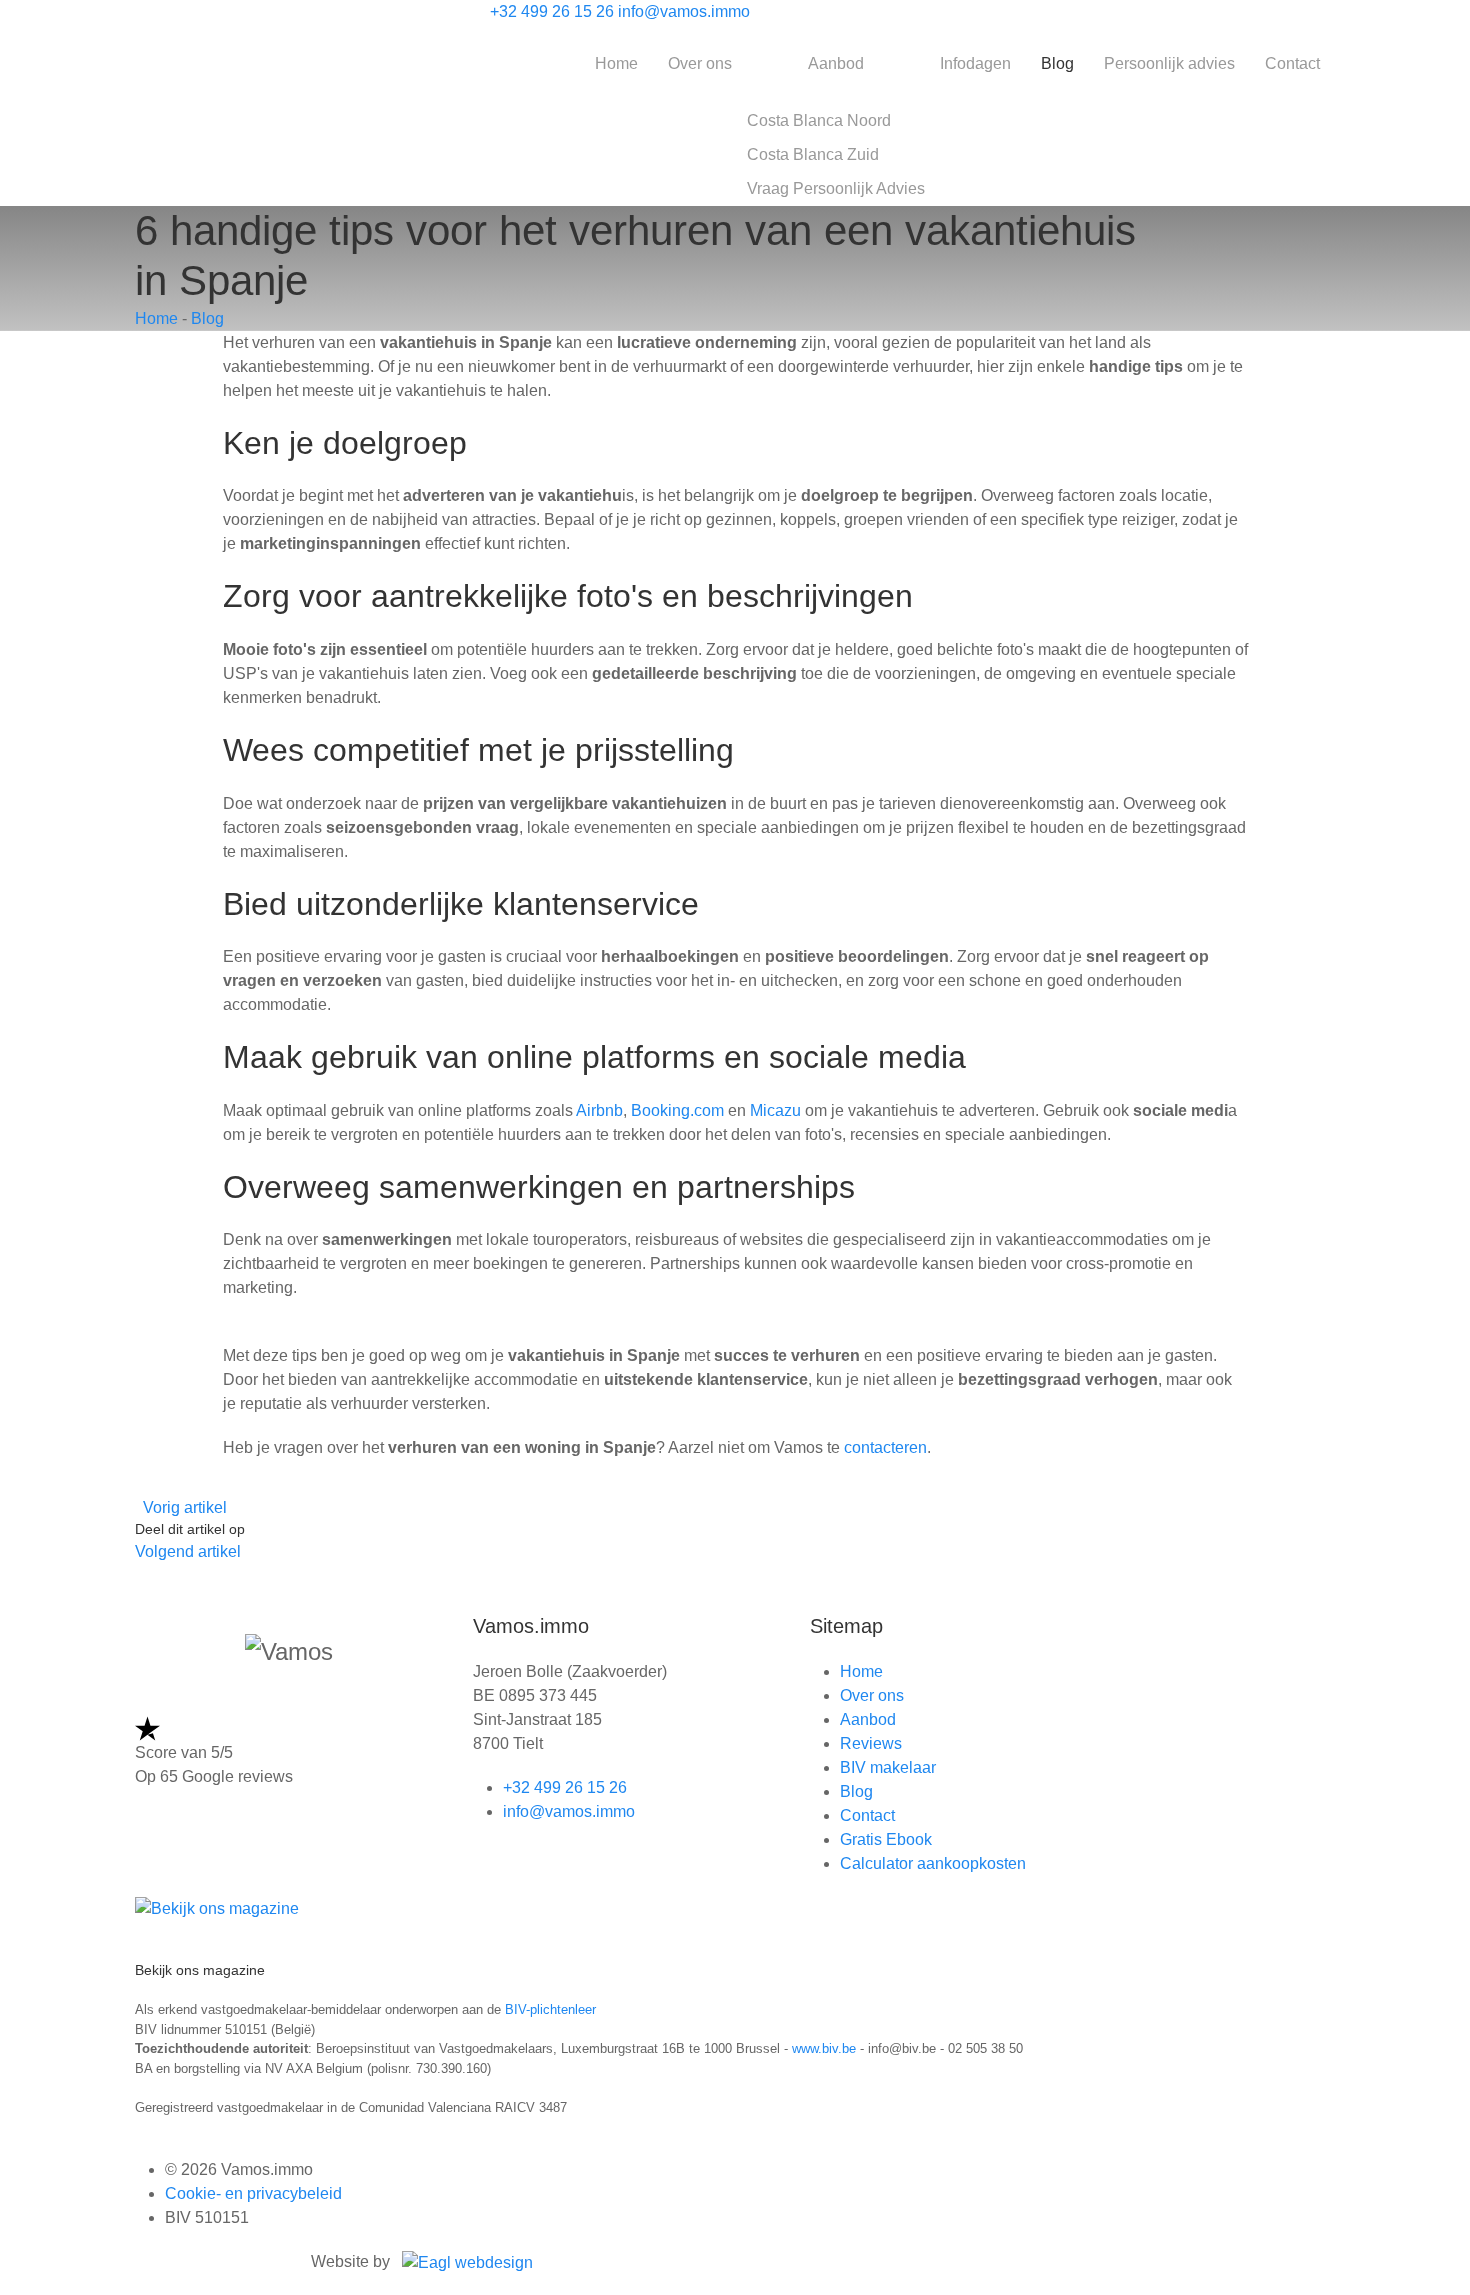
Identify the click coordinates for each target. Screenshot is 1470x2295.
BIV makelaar (888, 1767)
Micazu (775, 1110)
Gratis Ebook (886, 1839)
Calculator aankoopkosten (933, 1863)
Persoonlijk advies (1169, 63)
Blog (1057, 63)
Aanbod (836, 63)
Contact (1292, 63)
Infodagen (975, 63)
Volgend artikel (188, 1551)
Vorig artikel (185, 1507)
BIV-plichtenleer (550, 2009)
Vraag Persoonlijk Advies (836, 188)
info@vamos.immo (684, 11)
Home (616, 63)
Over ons (700, 63)
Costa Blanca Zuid (813, 154)
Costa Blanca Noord (819, 120)
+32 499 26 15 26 (552, 11)
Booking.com (677, 1110)
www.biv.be (824, 2048)
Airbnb (599, 1110)
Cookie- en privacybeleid (253, 2193)
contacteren (885, 1447)
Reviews (871, 1743)
